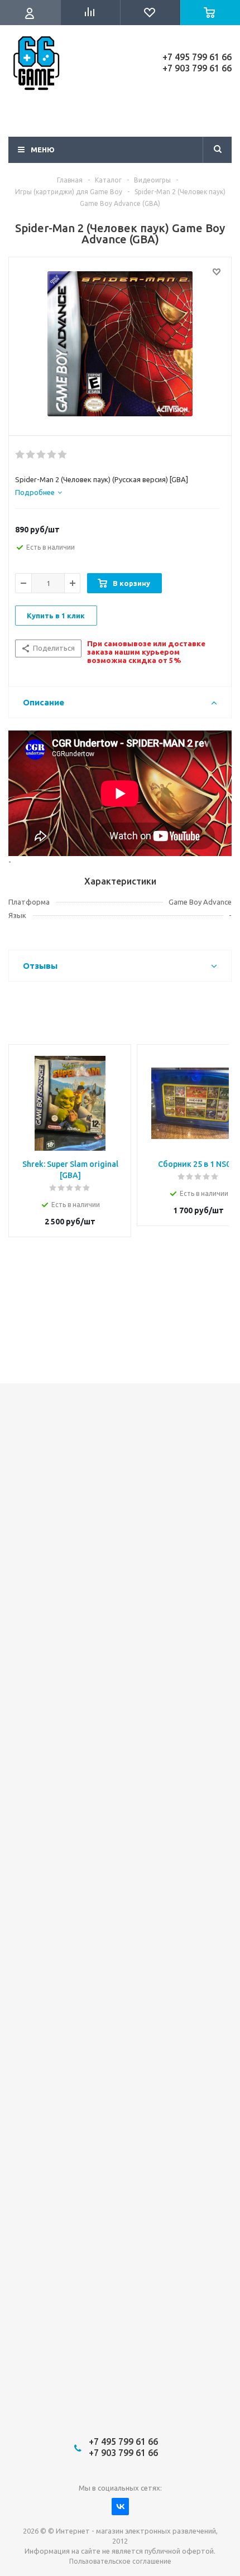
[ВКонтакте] (120, 2507)
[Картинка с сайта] (120, 344)
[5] (63, 455)
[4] (52, 455)
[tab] (39, 492)
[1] (20, 455)
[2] (31, 455)
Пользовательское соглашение (120, 2561)
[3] (42, 455)
